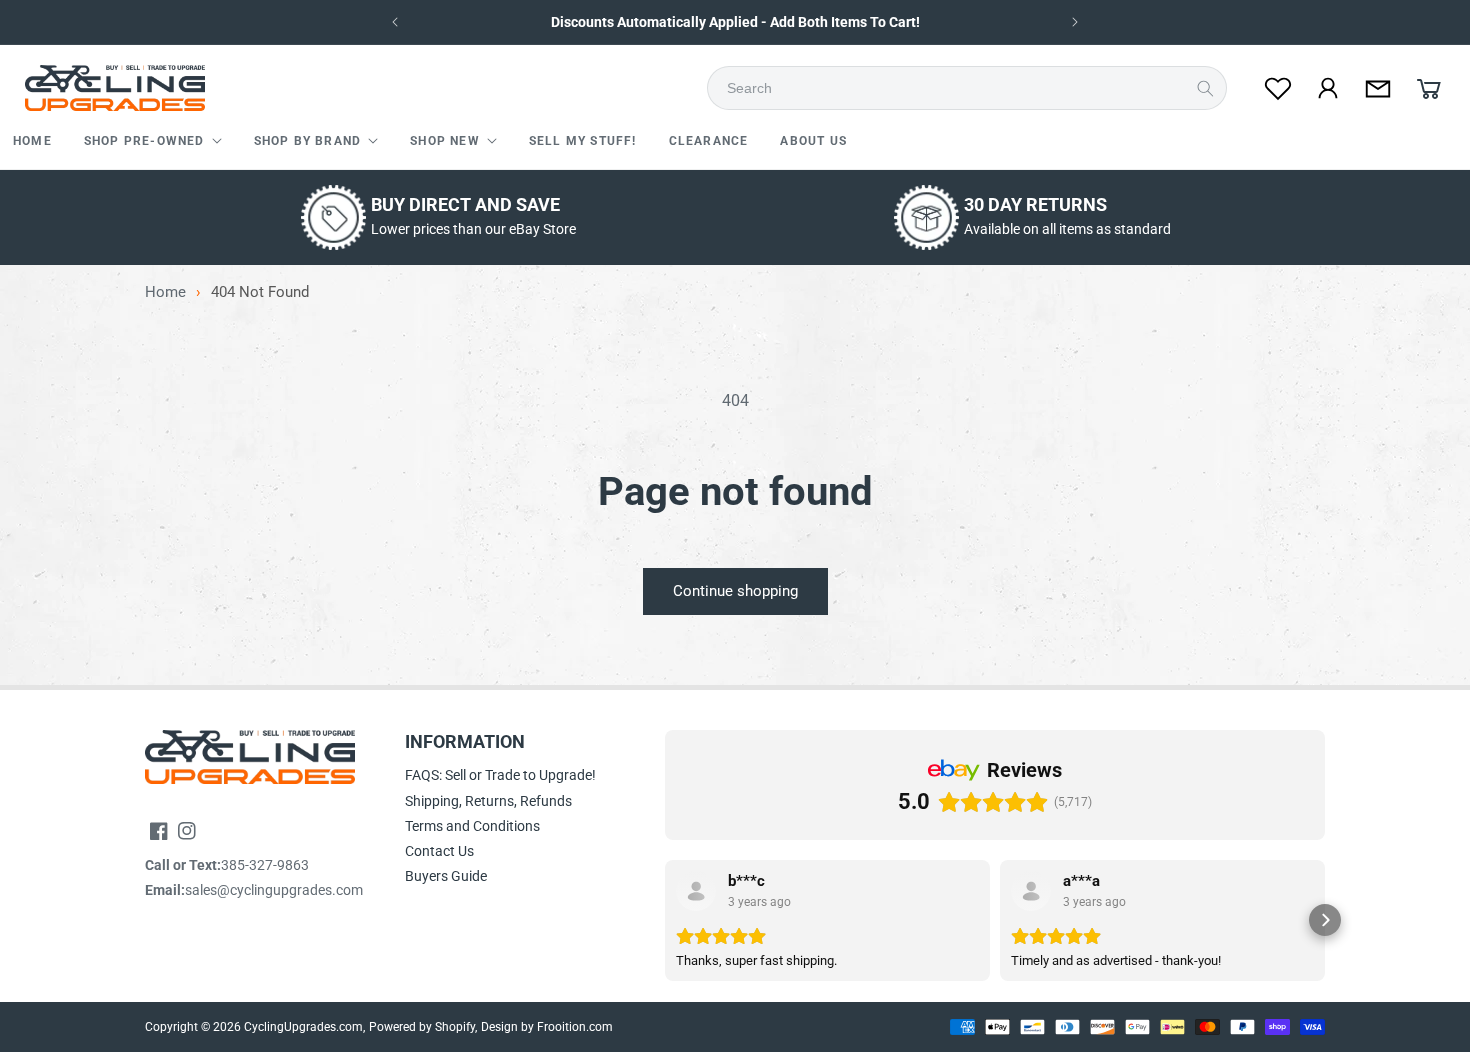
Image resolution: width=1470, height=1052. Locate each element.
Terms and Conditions (472, 826)
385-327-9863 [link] (265, 865)
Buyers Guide (446, 876)
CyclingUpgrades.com (303, 1027)
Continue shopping (735, 591)
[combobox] (973, 88)
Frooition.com (575, 1027)
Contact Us (439, 851)
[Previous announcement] (395, 22)
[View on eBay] (696, 891)
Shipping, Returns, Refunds (488, 801)
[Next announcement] (1075, 22)
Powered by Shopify (422, 1027)
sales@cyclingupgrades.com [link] (274, 890)
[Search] (1205, 88)
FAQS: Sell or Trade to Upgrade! (500, 775)
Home (165, 292)
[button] (153, 142)
